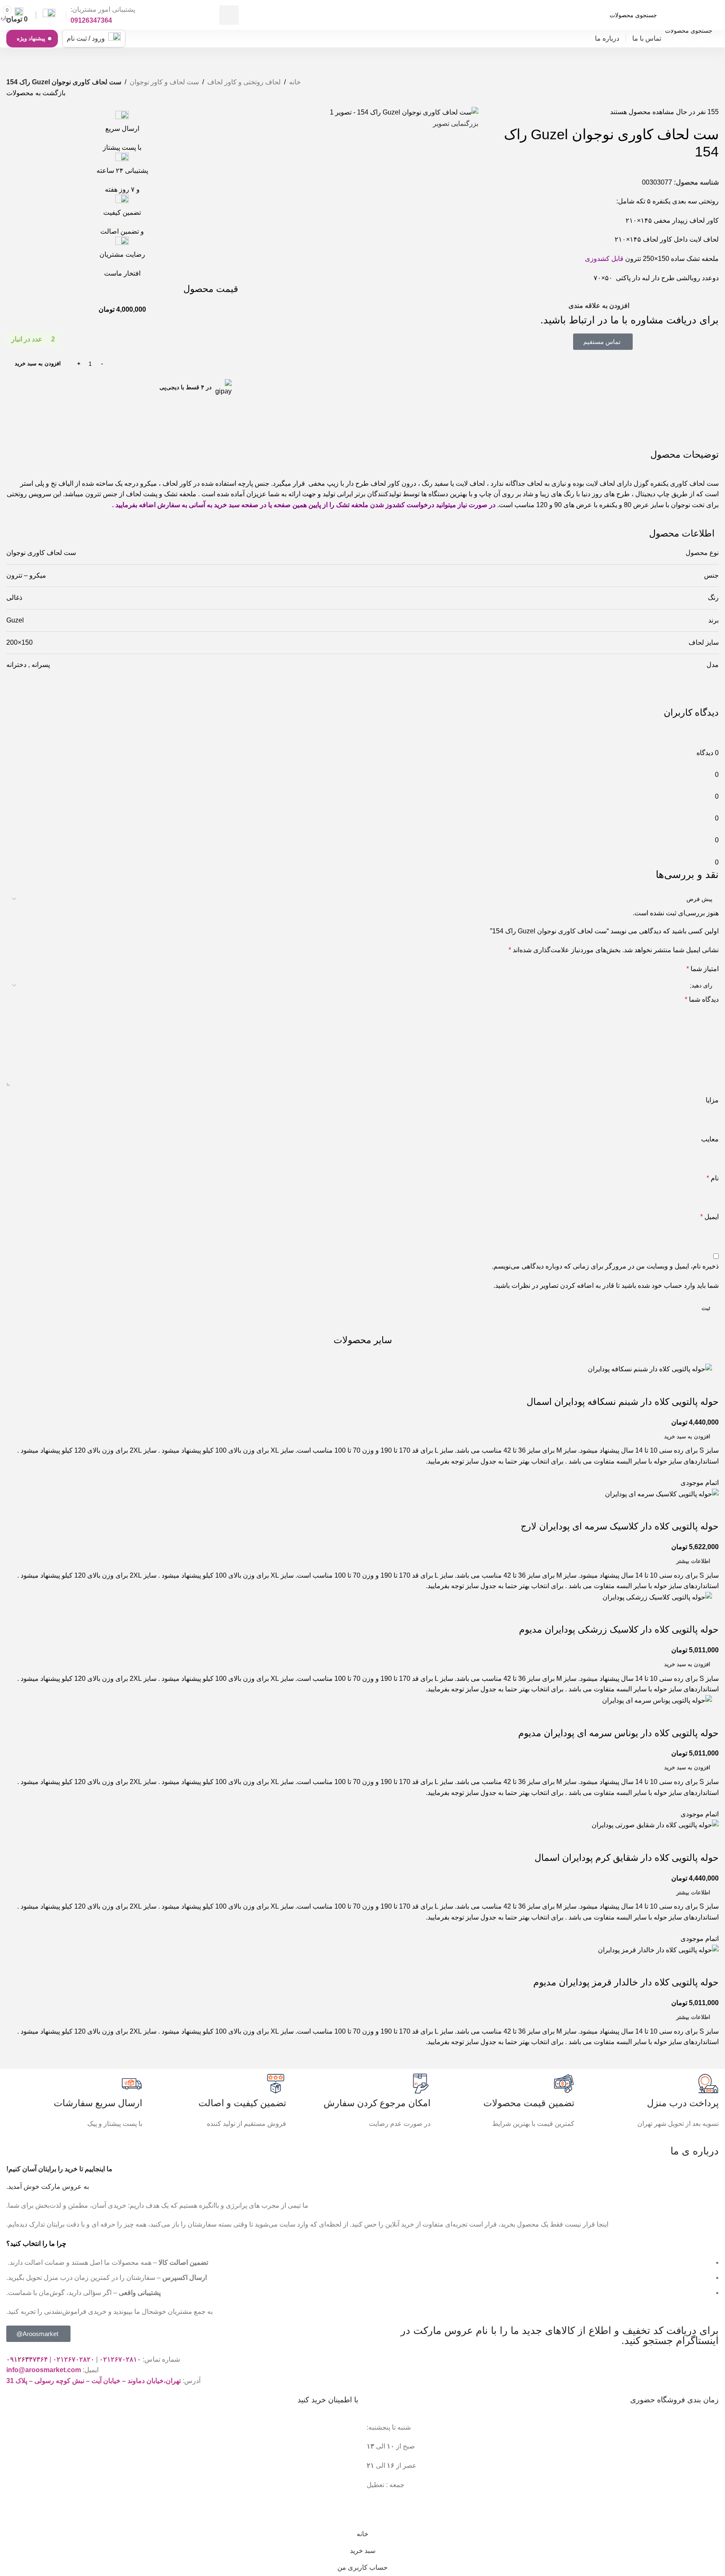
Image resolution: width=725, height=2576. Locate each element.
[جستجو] (229, 15)
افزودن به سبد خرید (38, 363)
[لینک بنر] (362, 1288)
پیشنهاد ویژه (31, 38)
